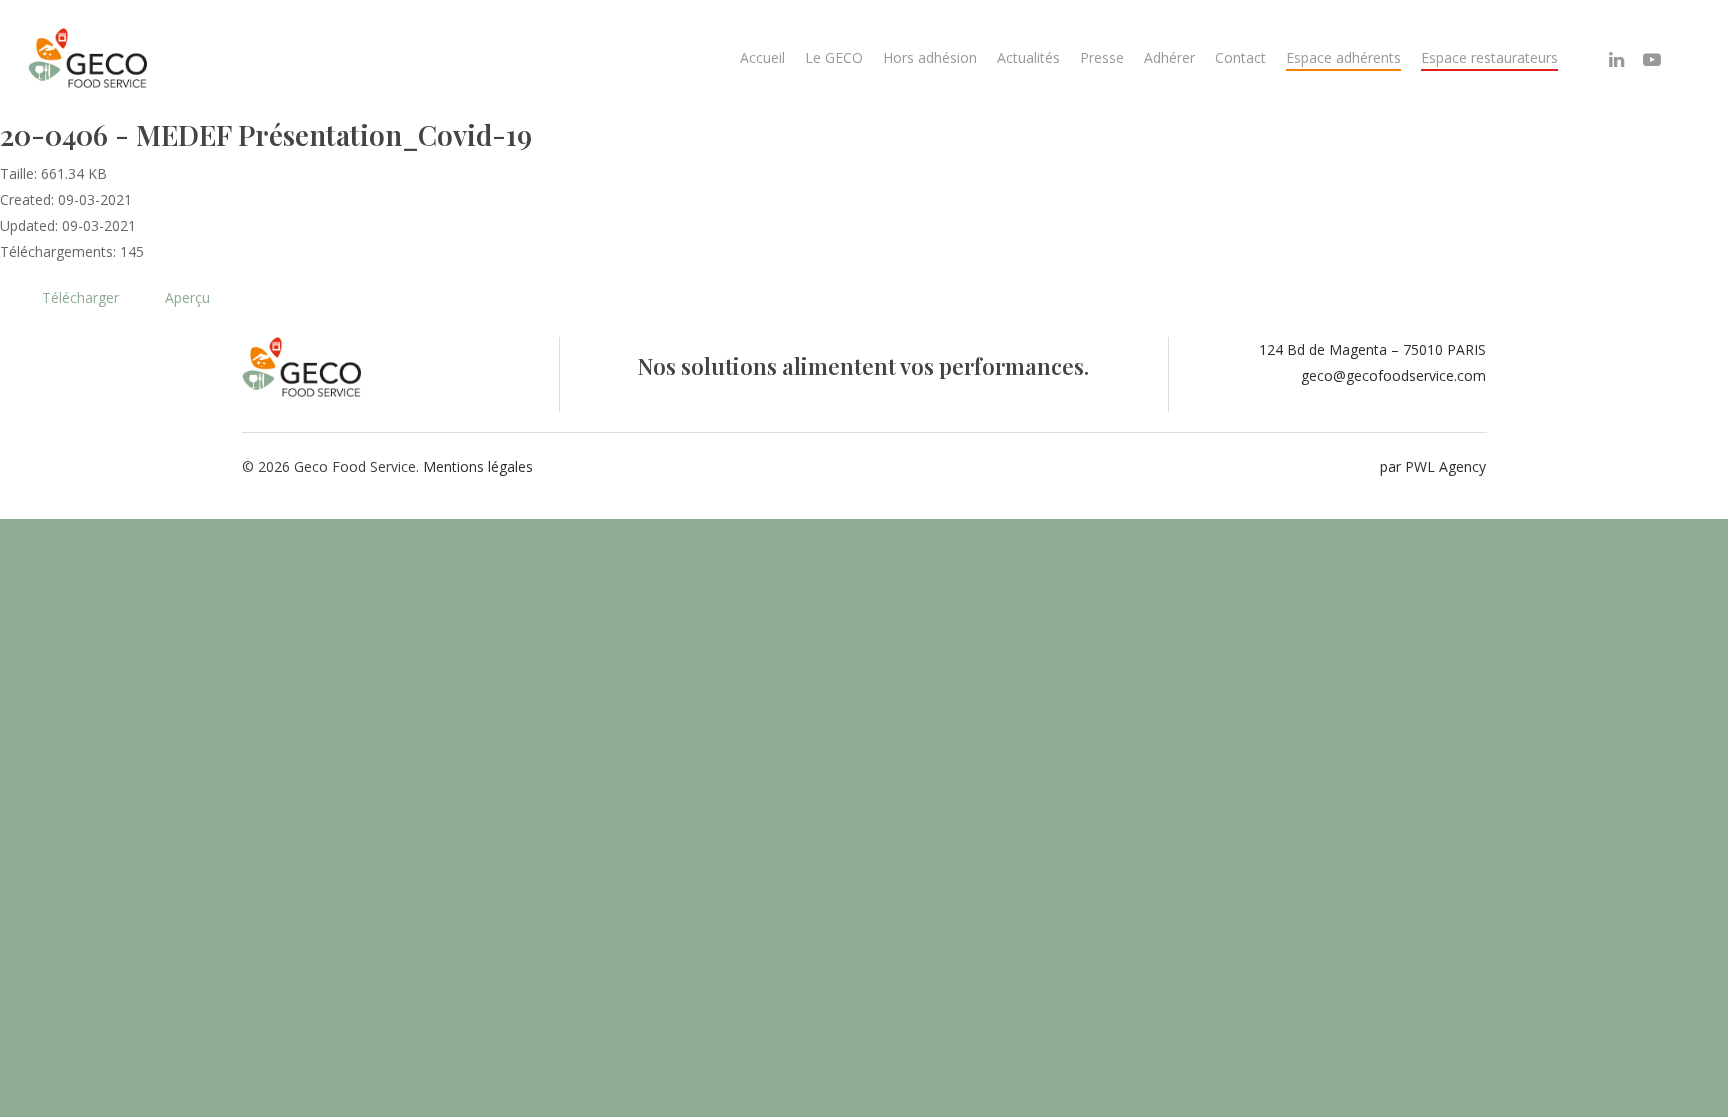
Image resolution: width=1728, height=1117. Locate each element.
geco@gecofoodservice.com (1393, 375)
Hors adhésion (930, 57)
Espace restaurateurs (1489, 57)
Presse (1102, 57)
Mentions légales (478, 466)
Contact (1240, 57)
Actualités (1028, 57)
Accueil (762, 57)
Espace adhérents (1343, 57)
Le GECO (834, 57)
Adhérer (1169, 57)
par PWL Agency (1433, 466)
